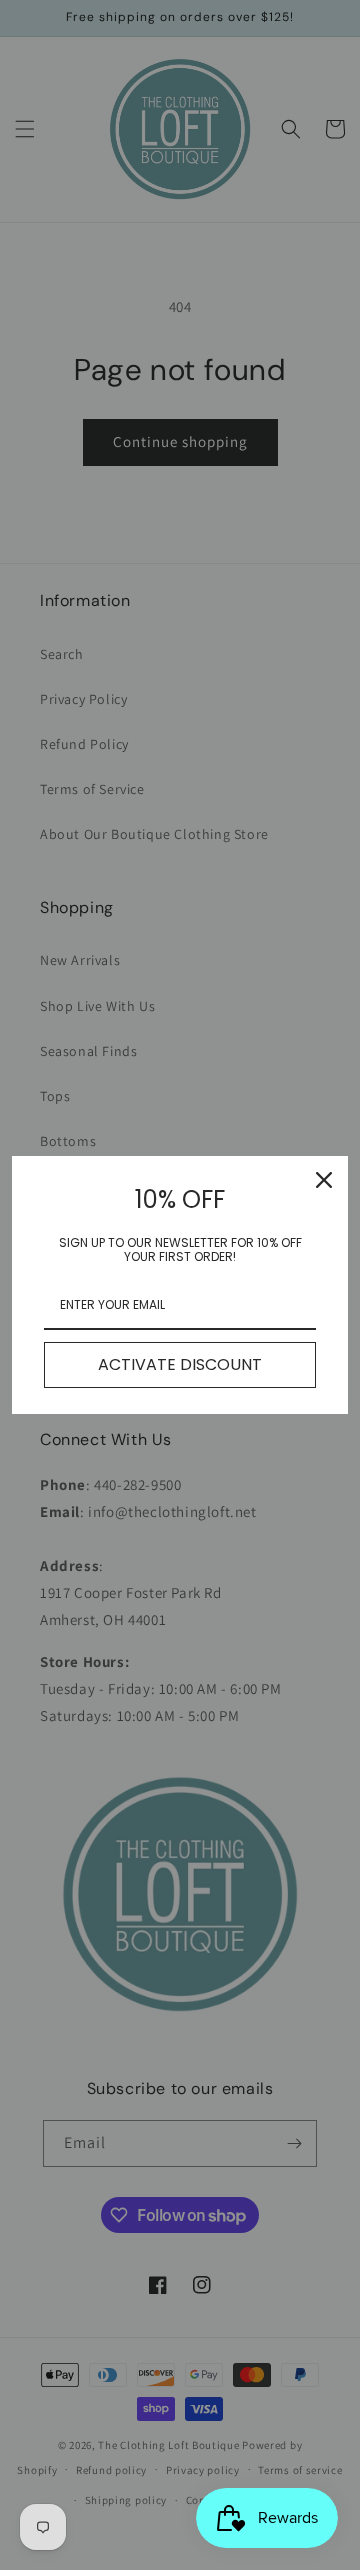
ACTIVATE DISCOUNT (180, 1364)
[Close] (324, 1180)
